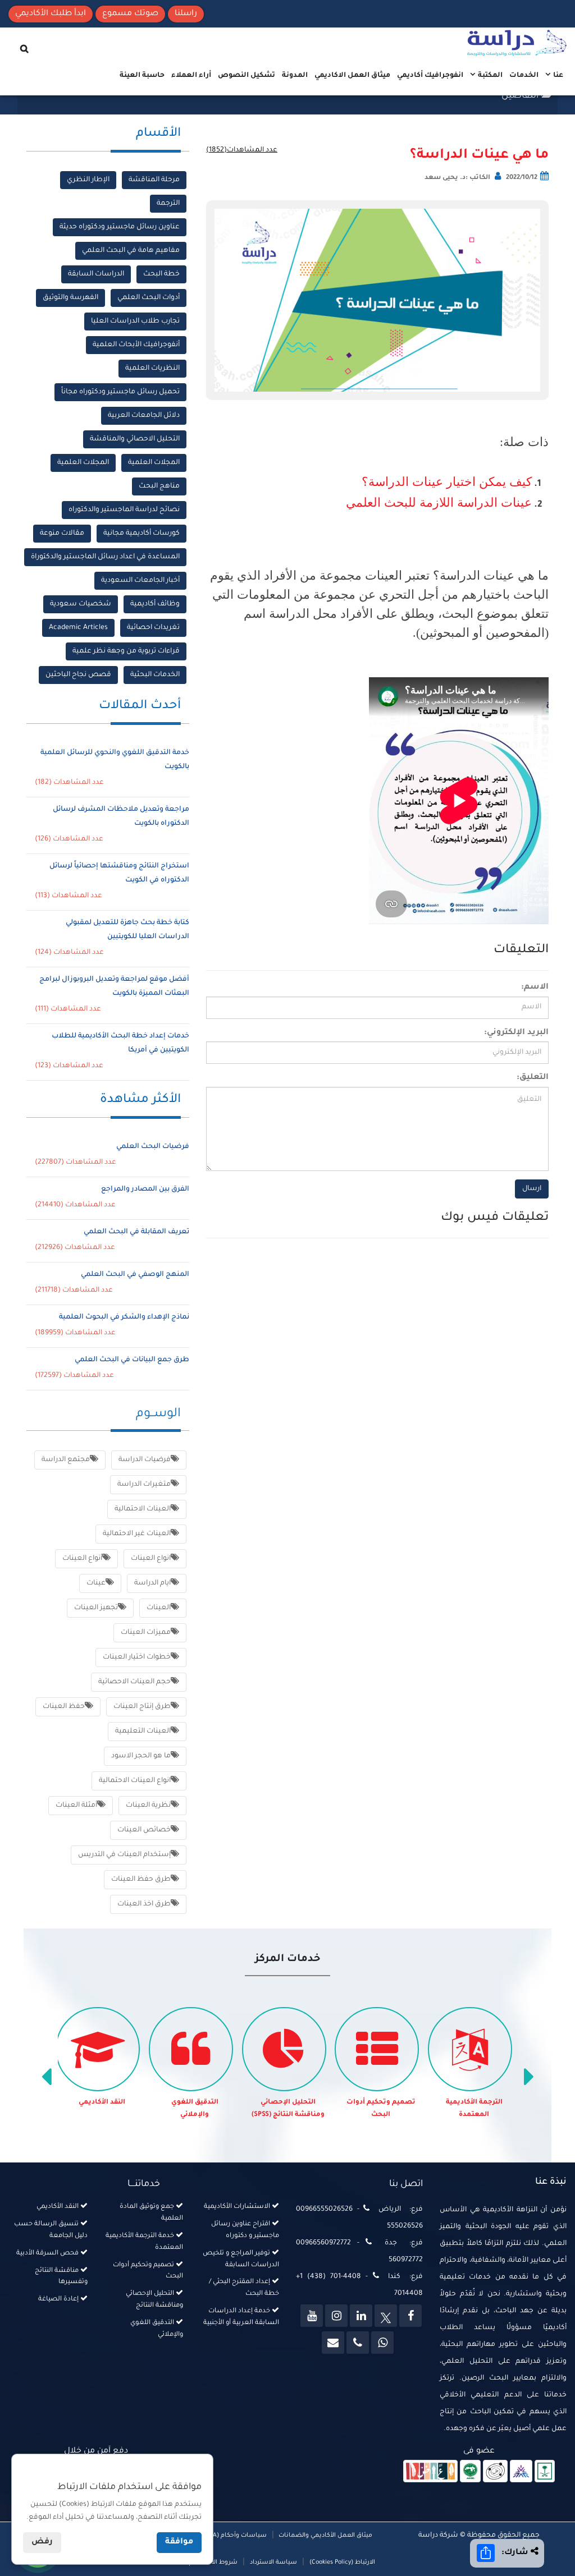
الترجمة (168, 204)
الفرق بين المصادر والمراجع (145, 1190)
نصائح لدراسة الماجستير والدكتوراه (124, 510)
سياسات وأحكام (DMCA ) (231, 2536)
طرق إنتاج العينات (142, 1707)
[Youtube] (312, 2316)
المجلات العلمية (154, 463)
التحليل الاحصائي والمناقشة (135, 439)
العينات (159, 1608)
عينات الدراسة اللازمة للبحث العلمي (439, 502)
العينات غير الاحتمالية (137, 1534)
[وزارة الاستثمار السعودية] (545, 2472)
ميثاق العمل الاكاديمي (352, 76)
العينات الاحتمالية (143, 1509)
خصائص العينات (144, 1830)
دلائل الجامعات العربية (144, 416)
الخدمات (524, 76)
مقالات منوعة (62, 534)
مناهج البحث (159, 486)
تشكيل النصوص (247, 76)
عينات (96, 1583)
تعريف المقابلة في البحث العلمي (136, 1232)
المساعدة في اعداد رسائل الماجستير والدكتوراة (105, 557)
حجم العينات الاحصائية (134, 1682)
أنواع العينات (82, 1559)
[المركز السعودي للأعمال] (521, 2472)
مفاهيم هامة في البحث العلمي (131, 251)
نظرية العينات (148, 1806)
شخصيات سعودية (81, 604)
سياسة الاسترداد (273, 2563)
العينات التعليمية (143, 1732)
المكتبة (489, 76)
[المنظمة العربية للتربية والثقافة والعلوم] (470, 2472)
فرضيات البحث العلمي (153, 1147)
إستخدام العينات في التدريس (124, 1855)
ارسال (532, 1189)
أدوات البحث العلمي (149, 298)
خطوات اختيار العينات (137, 1657)
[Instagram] (336, 2316)
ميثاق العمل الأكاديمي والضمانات (325, 2536)
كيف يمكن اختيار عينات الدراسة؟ (447, 482)
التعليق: (533, 1078)
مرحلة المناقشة (154, 180)
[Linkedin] (361, 2316)
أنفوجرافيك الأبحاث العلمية (136, 345)
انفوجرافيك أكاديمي (430, 76)
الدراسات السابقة (96, 274)
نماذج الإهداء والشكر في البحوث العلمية (124, 1317)
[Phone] (358, 2343)
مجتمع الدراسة (66, 1460)
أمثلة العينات (76, 1806)
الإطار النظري (88, 180)
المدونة (295, 76)
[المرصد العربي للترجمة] (495, 2472)
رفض (42, 2542)
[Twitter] (386, 2316)
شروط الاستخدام (213, 2563)
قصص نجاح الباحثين (78, 675)
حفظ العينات (64, 1707)
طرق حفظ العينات (141, 1880)
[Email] (333, 2343)
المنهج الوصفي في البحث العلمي (135, 1275)
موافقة (179, 2542)
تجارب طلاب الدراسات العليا (135, 322)
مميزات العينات (146, 1633)
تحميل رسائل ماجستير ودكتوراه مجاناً (120, 392)
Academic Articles (78, 628)
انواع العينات (151, 1559)
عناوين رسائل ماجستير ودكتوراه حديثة (120, 227)
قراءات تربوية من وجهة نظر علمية (126, 651)
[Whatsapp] (382, 2343)
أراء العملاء (191, 76)
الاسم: (535, 988)
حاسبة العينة (142, 76)
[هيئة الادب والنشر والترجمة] (430, 2472)
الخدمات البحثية (155, 675)
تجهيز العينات (96, 1608)
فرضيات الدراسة (145, 1460)
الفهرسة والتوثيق (70, 298)
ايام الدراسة (152, 1583)
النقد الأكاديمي (102, 2103)
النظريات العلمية (152, 369)
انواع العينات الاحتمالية (135, 1781)
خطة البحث (161, 274)
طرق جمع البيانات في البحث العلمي (132, 1360)
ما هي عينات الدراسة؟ (479, 155)
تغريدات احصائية (153, 628)
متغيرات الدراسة (144, 1485)
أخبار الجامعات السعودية (140, 581)
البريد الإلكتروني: (516, 1033)
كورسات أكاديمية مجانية (142, 534)
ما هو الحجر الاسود (141, 1756)
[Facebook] (410, 2316)
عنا (557, 76)
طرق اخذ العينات (144, 1904)
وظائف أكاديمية (155, 604)
